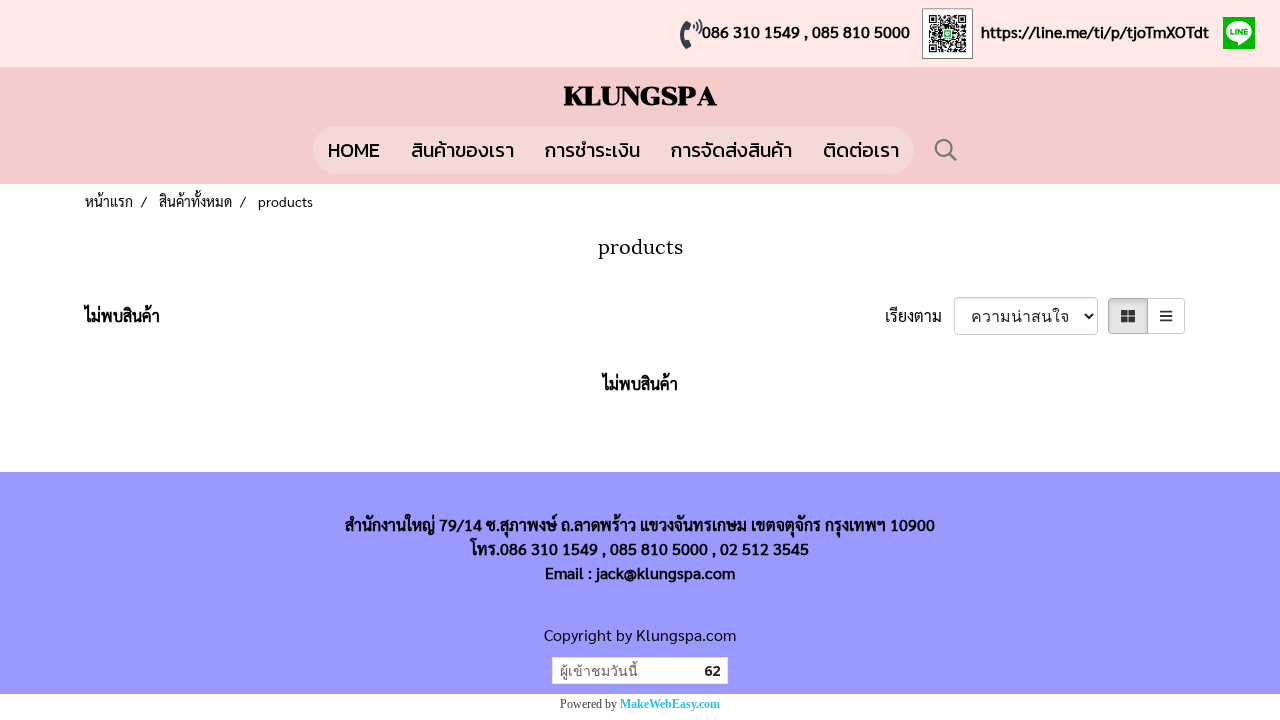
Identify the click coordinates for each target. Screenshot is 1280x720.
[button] (946, 150)
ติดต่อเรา (861, 150)
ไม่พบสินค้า (122, 315)
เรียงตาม (919, 315)
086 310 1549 (751, 31)
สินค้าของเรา (462, 150)
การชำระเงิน (592, 150)
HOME (354, 150)
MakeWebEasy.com (670, 704)
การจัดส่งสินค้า (731, 150)
